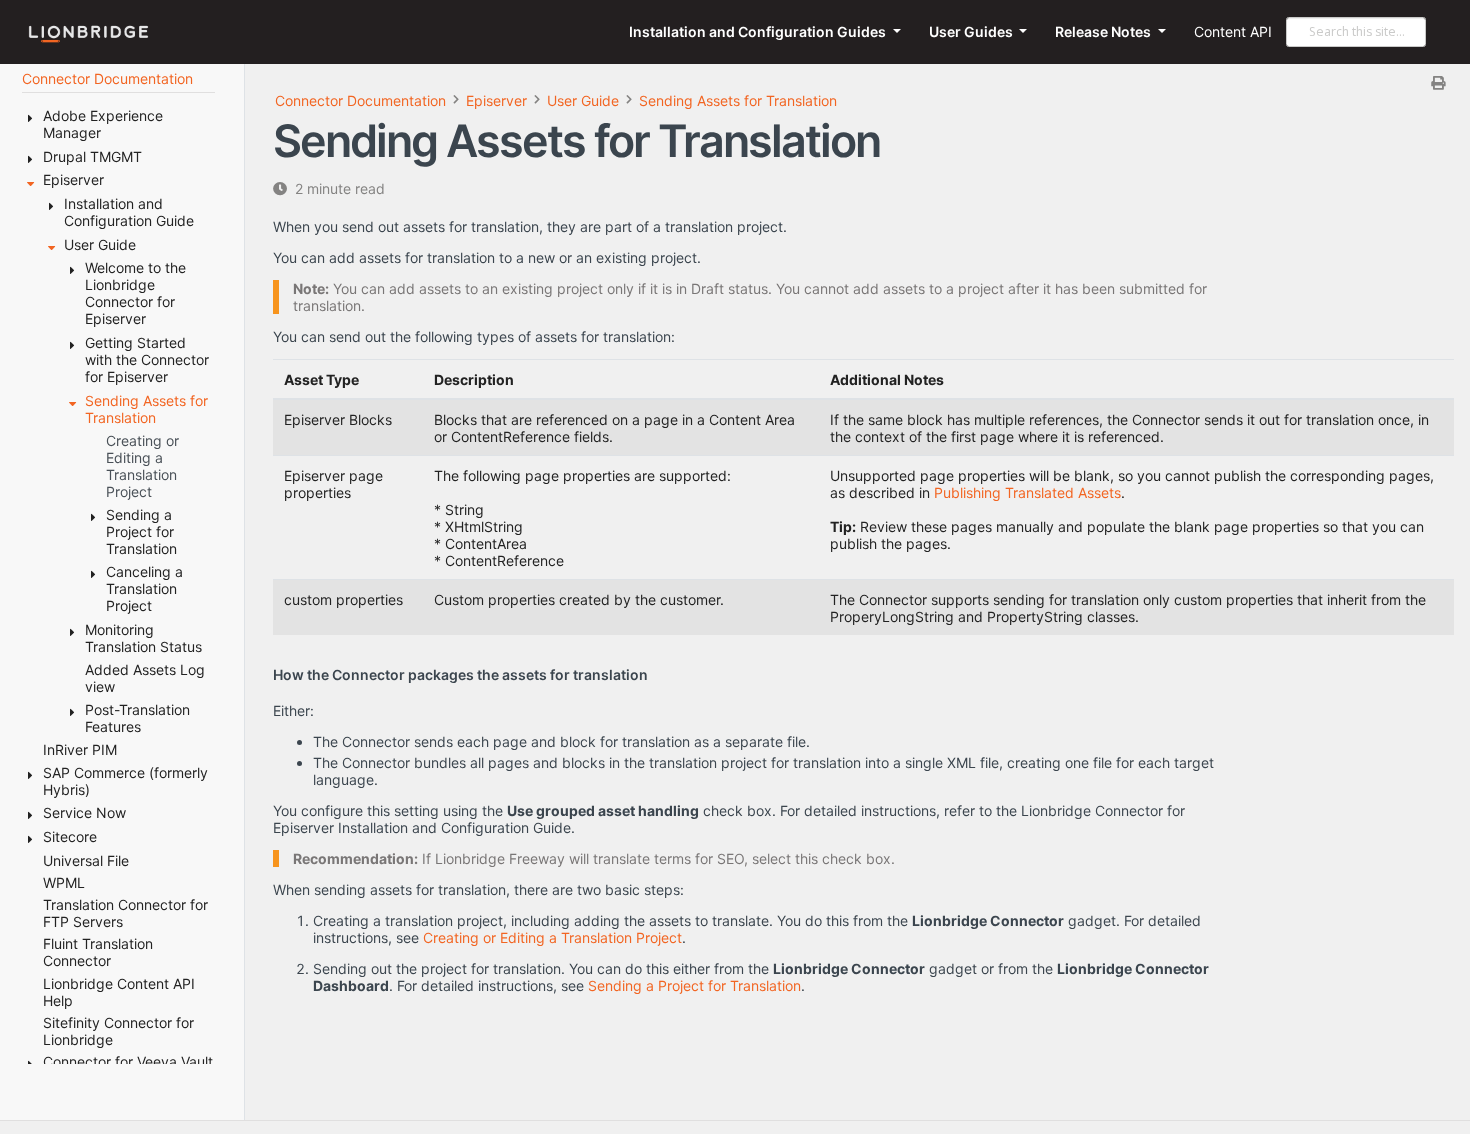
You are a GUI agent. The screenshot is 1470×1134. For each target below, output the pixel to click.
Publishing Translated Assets (1027, 492)
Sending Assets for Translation (738, 100)
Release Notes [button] (1104, 31)
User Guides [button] (972, 31)
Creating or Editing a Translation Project (552, 937)
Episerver (496, 100)
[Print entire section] (866, 82)
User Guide (583, 100)
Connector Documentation (360, 100)
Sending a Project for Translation (694, 985)
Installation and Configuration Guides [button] (759, 31)
